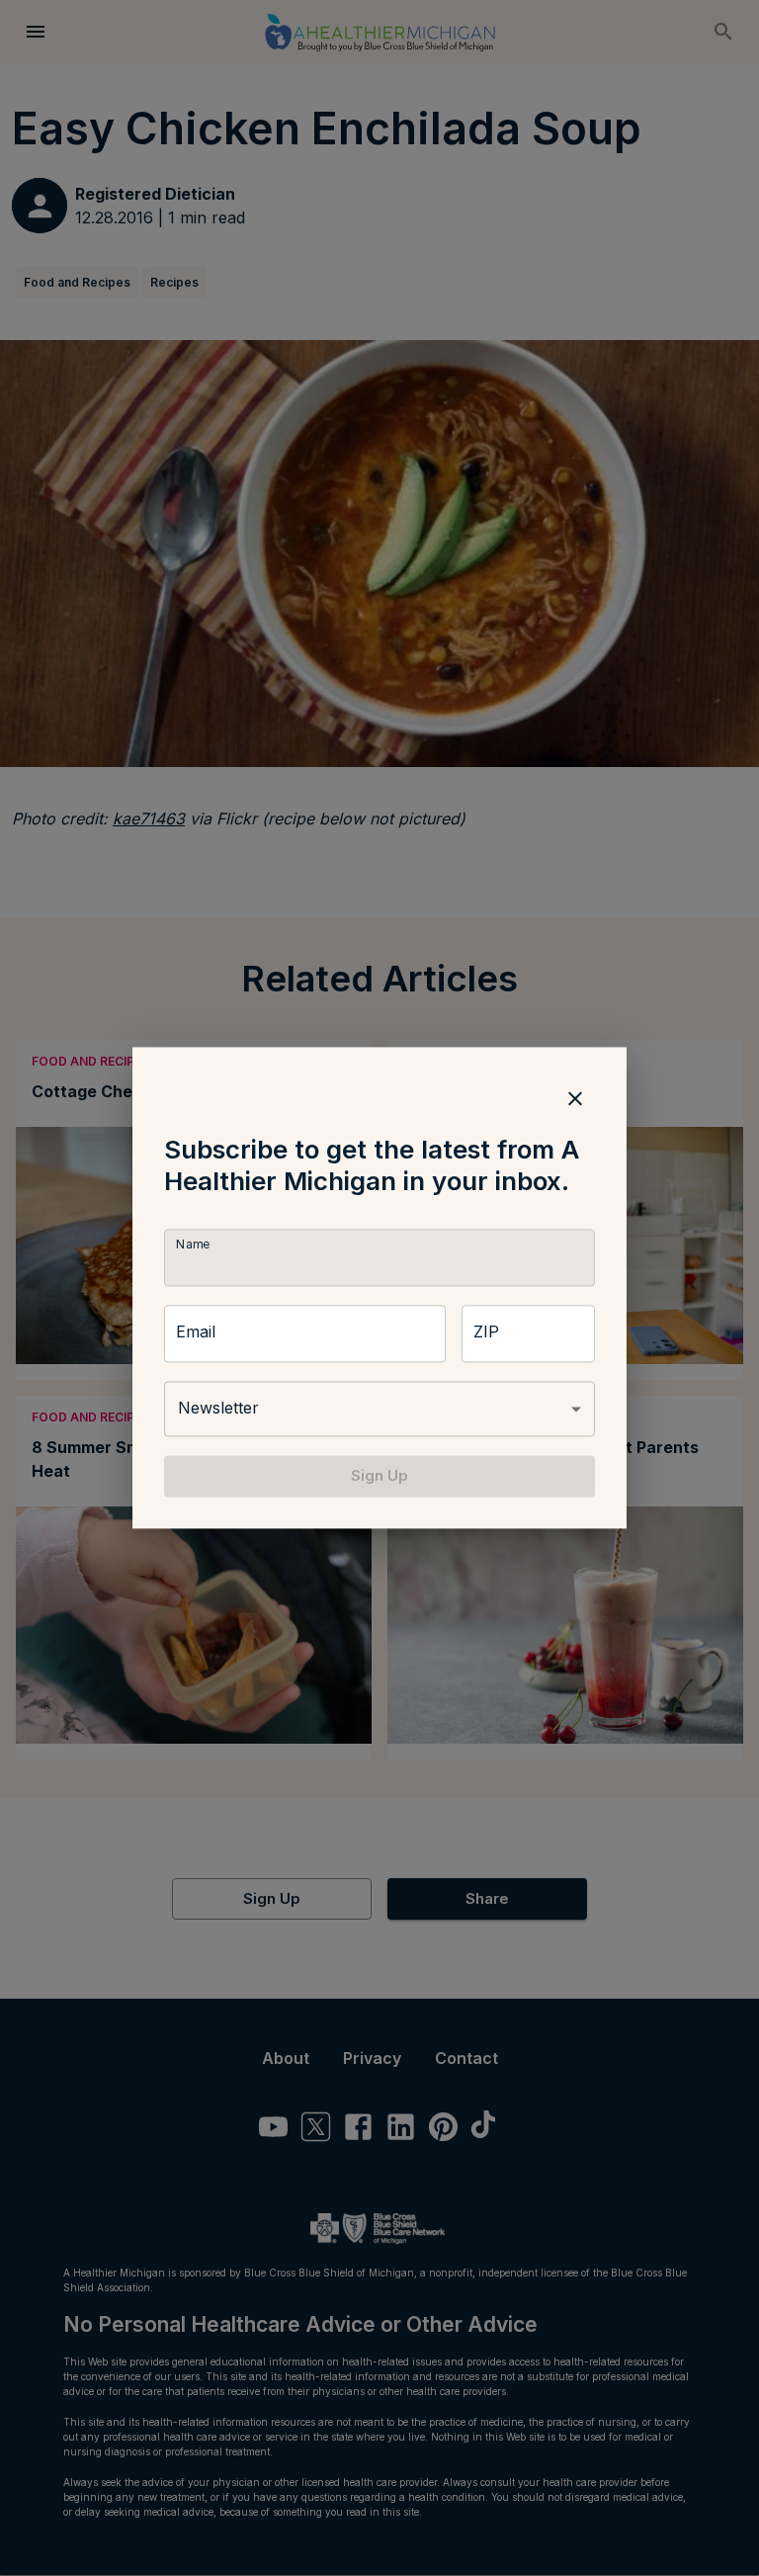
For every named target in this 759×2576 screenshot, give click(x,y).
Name (193, 1244)
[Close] (575, 1098)
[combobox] (379, 1409)
